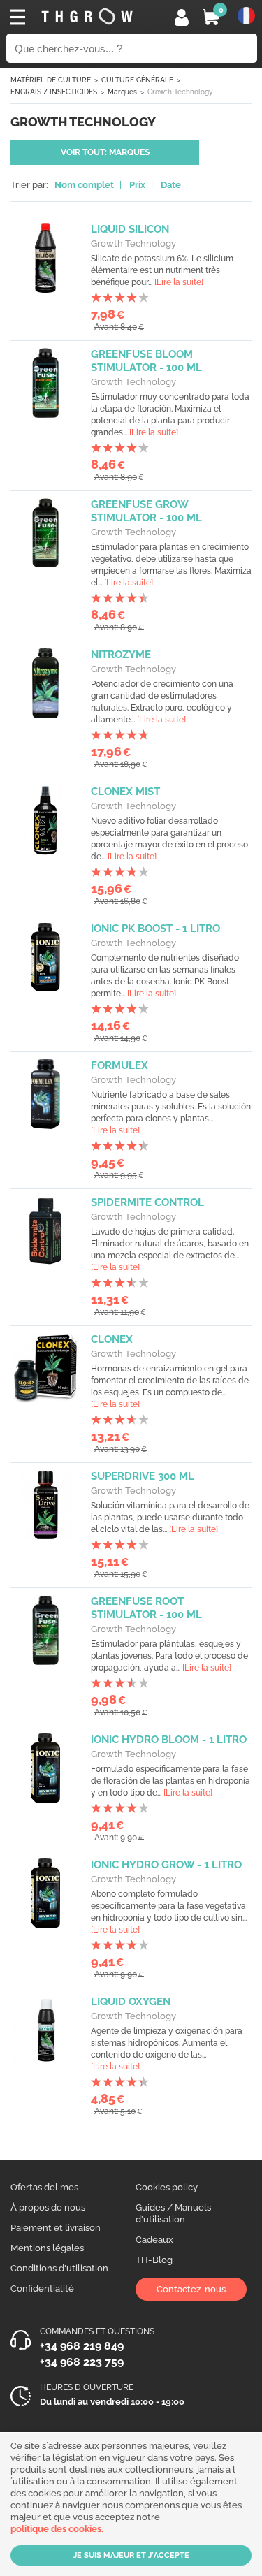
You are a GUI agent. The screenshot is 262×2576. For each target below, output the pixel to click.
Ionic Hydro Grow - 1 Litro (166, 1865)
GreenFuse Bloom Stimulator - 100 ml (146, 361)
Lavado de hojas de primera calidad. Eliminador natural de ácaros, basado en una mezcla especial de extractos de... (170, 1250)
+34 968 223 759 (82, 2362)
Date (171, 185)
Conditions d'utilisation (59, 2268)
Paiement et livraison (56, 2228)
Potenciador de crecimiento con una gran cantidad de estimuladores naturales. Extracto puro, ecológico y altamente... (162, 702)
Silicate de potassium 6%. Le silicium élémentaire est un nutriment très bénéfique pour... (162, 270)
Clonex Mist (125, 792)
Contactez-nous (191, 2289)
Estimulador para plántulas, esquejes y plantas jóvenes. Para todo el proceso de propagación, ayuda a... (169, 1656)
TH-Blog (154, 2260)
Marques (122, 92)
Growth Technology (133, 243)
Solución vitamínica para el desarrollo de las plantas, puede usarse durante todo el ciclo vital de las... (170, 1518)
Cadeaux (154, 2240)
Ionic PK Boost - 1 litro (155, 929)
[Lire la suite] (179, 282)
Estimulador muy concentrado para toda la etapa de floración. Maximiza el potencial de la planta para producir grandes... (170, 415)
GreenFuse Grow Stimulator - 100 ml (146, 511)
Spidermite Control (147, 1202)
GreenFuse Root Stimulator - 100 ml (146, 1608)
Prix (137, 185)
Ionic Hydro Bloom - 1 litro (169, 1740)
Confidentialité (42, 2288)
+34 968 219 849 (82, 2346)
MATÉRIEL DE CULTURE (51, 80)
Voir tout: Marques (105, 152)
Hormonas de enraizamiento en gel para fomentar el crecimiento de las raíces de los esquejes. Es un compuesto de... (170, 1387)
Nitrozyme (121, 655)
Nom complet (84, 185)
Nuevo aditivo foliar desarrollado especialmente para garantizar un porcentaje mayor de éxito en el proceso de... (169, 839)
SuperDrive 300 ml (143, 1476)
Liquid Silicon (130, 229)
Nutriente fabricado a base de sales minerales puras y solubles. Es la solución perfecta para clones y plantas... (171, 1113)
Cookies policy (167, 2187)
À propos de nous (48, 2207)
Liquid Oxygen (131, 2002)
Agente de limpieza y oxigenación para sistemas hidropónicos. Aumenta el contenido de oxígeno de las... (167, 2049)
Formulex (119, 1065)
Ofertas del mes (44, 2187)
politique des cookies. (57, 2529)
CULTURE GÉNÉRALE (137, 80)
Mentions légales (47, 2248)
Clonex (112, 1339)
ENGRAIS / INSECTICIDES (54, 92)
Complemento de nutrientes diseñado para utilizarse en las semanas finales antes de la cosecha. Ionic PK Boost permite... (165, 976)
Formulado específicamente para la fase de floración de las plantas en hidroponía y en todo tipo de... (170, 1781)
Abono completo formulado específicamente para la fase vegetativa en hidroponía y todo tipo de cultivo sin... (169, 1912)
